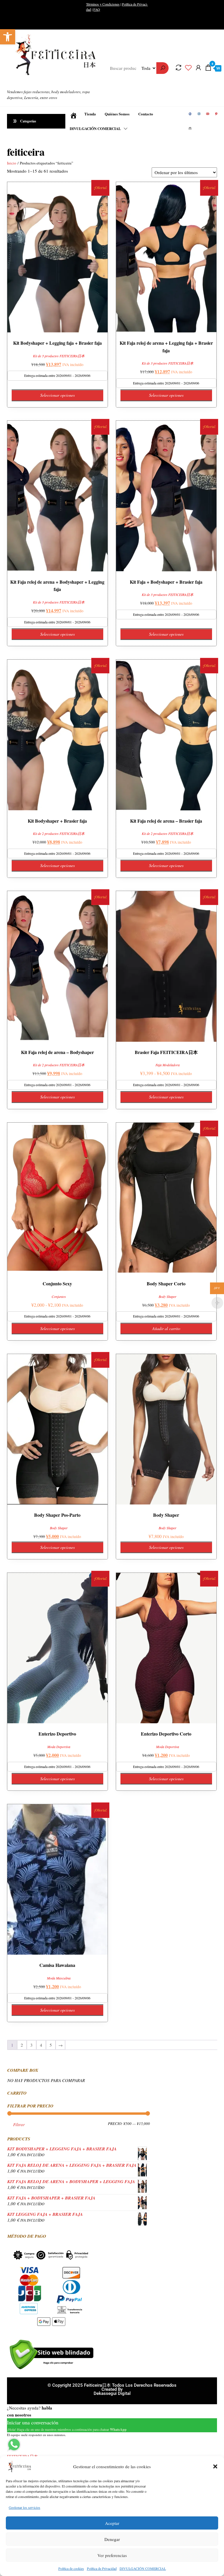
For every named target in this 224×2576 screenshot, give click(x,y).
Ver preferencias (112, 2555)
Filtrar (19, 2124)
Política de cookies (71, 2568)
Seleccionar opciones (57, 395)
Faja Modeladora (168, 1065)
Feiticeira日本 (19, 81)
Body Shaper (168, 1296)
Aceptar (112, 2523)
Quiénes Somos (117, 114)
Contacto (146, 114)
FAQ (97, 9)
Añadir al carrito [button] (166, 1328)
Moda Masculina (59, 1978)
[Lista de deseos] (188, 67)
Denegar (112, 2539)
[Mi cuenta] (198, 67)
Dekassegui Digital (112, 2393)
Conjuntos (59, 1296)
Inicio (12, 163)
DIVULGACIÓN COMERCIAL (143, 2568)
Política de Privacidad (102, 2568)
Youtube (208, 114)
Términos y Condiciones (103, 4)
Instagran (199, 114)
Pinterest (217, 114)
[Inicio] (73, 114)
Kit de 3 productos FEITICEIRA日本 (59, 356)
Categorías (28, 121)
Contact (191, 129)
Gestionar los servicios (24, 2507)
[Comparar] (178, 67)
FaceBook (191, 114)
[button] (8, 37)
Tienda (90, 114)
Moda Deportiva (59, 1747)
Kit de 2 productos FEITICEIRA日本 (59, 833)
